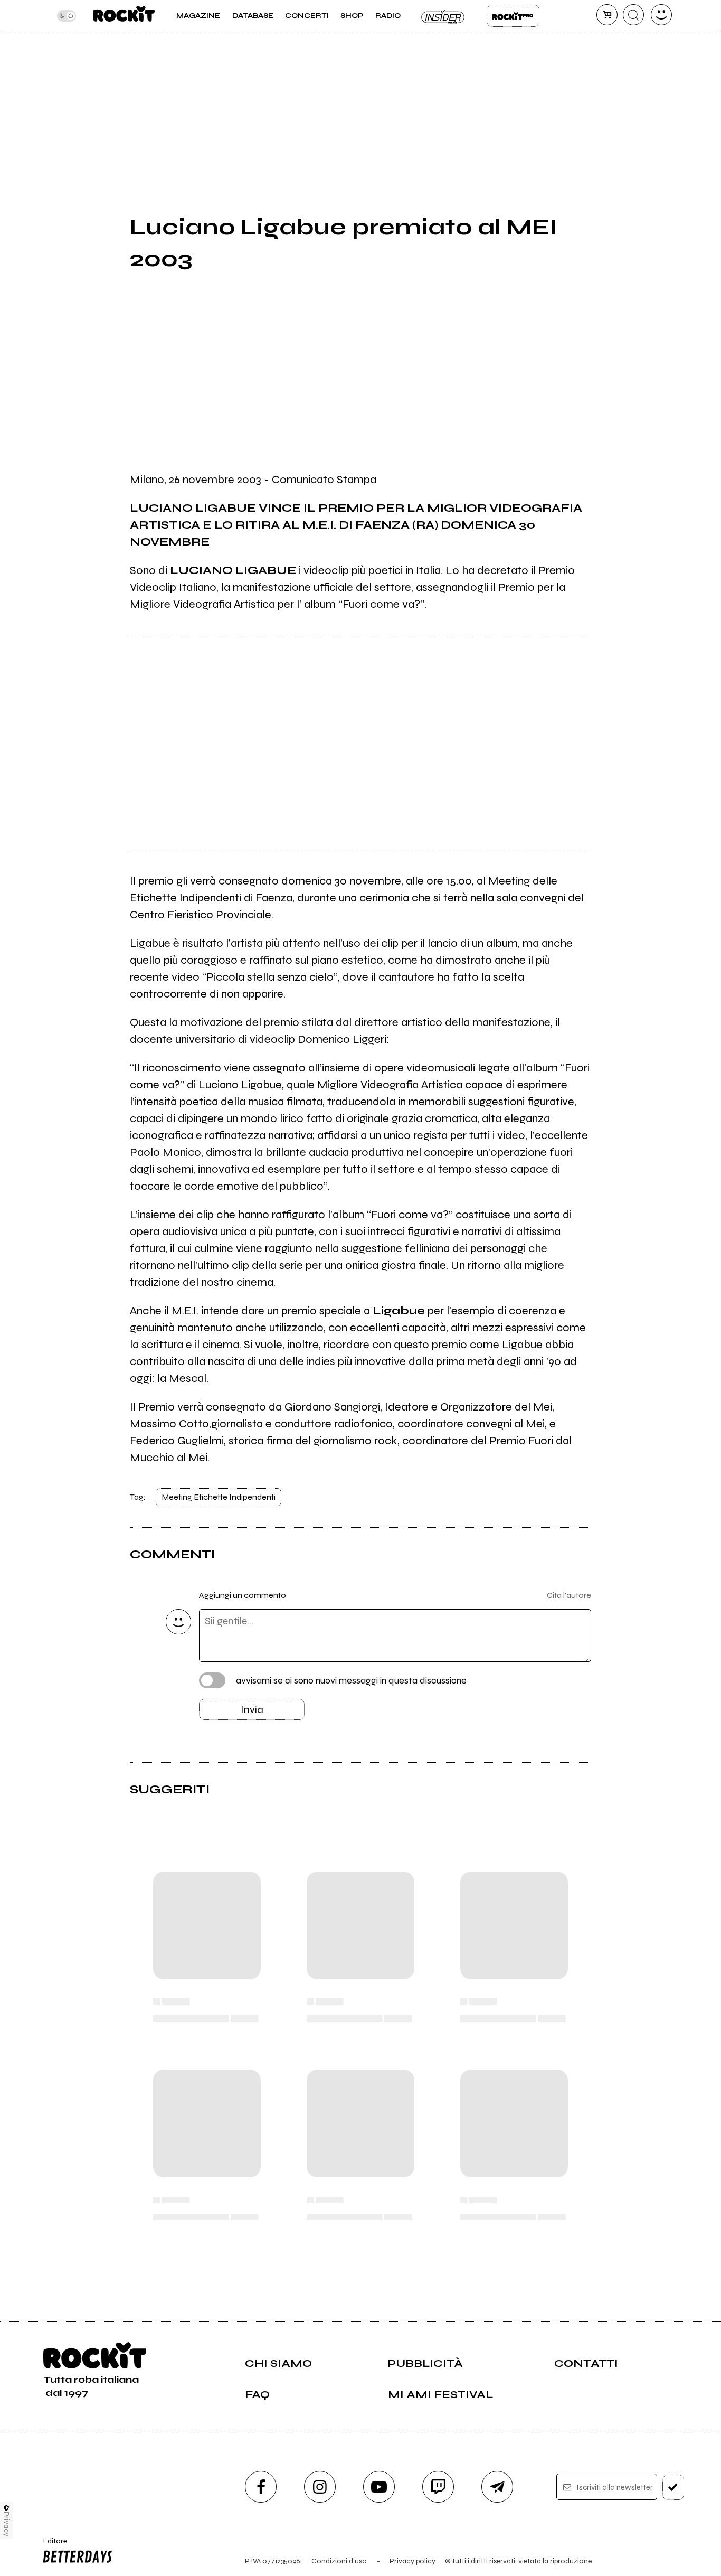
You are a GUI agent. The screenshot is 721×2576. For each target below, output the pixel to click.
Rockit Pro (513, 16)
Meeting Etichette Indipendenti (219, 1497)
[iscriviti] (673, 2487)
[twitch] (438, 2487)
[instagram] (320, 2487)
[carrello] (607, 15)
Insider (443, 16)
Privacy (7, 2524)
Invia (252, 1710)
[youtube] (379, 2487)
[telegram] (497, 2487)
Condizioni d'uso (339, 2561)
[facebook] (261, 2487)
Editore (51, 2545)
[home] (124, 16)
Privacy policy (412, 2561)
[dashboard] (661, 15)
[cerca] (633, 15)
